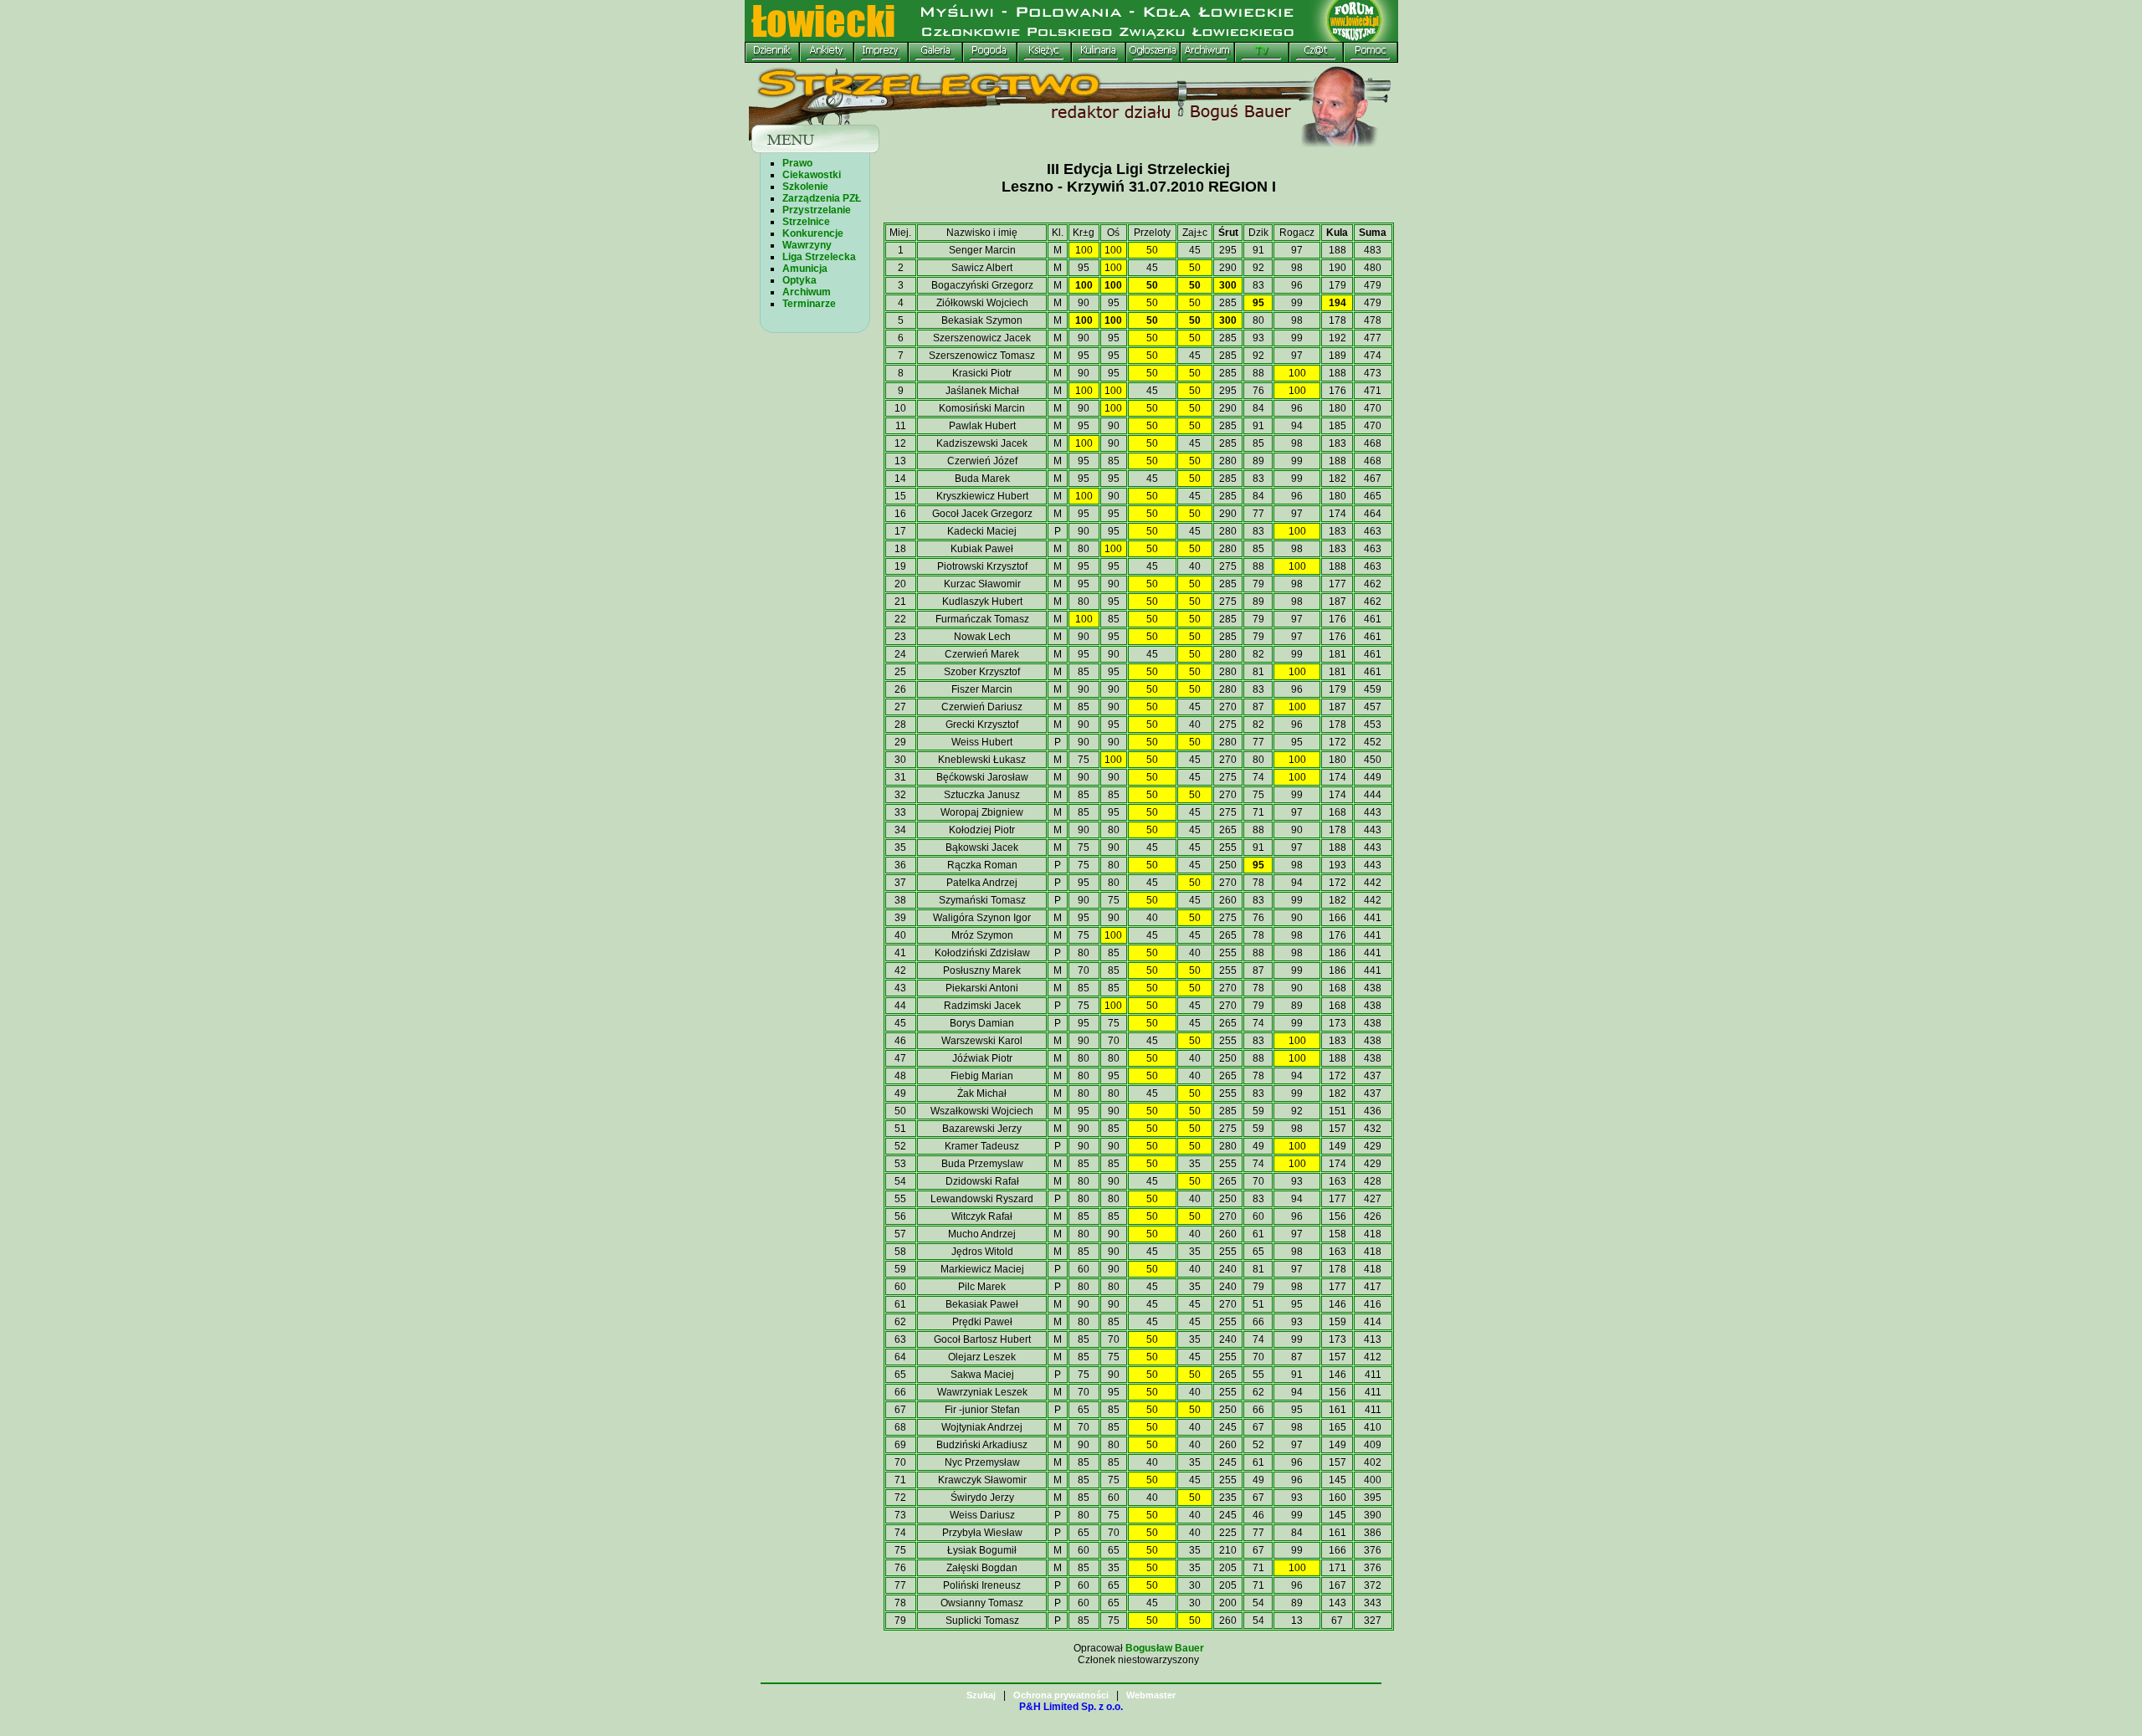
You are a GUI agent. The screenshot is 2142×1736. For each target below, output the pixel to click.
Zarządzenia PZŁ (822, 198)
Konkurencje (813, 233)
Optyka (799, 280)
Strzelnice (806, 222)
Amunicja (805, 269)
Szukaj (981, 1695)
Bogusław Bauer (1165, 1648)
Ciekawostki (812, 175)
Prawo (797, 163)
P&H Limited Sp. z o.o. (1071, 1707)
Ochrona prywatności (1061, 1695)
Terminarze (809, 304)
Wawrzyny (807, 245)
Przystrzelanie (817, 210)
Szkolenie (805, 187)
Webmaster (1151, 1695)
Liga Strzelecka (819, 257)
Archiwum (807, 292)
